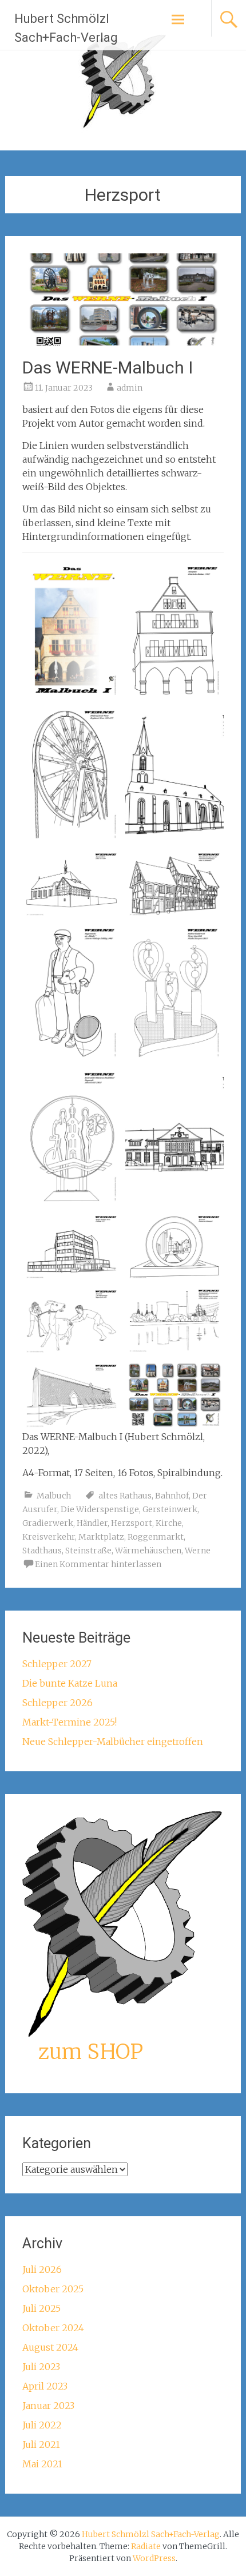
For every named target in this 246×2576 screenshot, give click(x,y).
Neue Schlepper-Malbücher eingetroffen (113, 1742)
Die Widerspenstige (100, 1509)
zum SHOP (91, 2052)
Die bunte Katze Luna (70, 1683)
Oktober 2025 (53, 2289)
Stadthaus (42, 1551)
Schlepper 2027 (57, 1664)
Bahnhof (172, 1496)
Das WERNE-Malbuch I (108, 367)
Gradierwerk (48, 1523)
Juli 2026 (42, 2269)
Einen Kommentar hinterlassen (98, 1564)
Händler (92, 1523)
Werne (198, 1551)
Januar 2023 (48, 2406)
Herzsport (132, 1523)
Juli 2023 (41, 2367)
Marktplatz (101, 1537)
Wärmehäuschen (148, 1551)
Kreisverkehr (49, 1537)
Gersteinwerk (170, 1509)
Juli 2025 (41, 2308)
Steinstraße (88, 1551)
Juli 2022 (42, 2425)
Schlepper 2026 (57, 1703)
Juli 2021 (41, 2444)
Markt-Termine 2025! (70, 1722)
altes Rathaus (125, 1496)
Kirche (169, 1523)
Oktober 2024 (53, 2328)
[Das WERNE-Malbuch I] (123, 342)
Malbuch (54, 1496)
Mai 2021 (42, 2464)
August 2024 (50, 2347)
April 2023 (45, 2386)
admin (130, 388)
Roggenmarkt (156, 1537)
